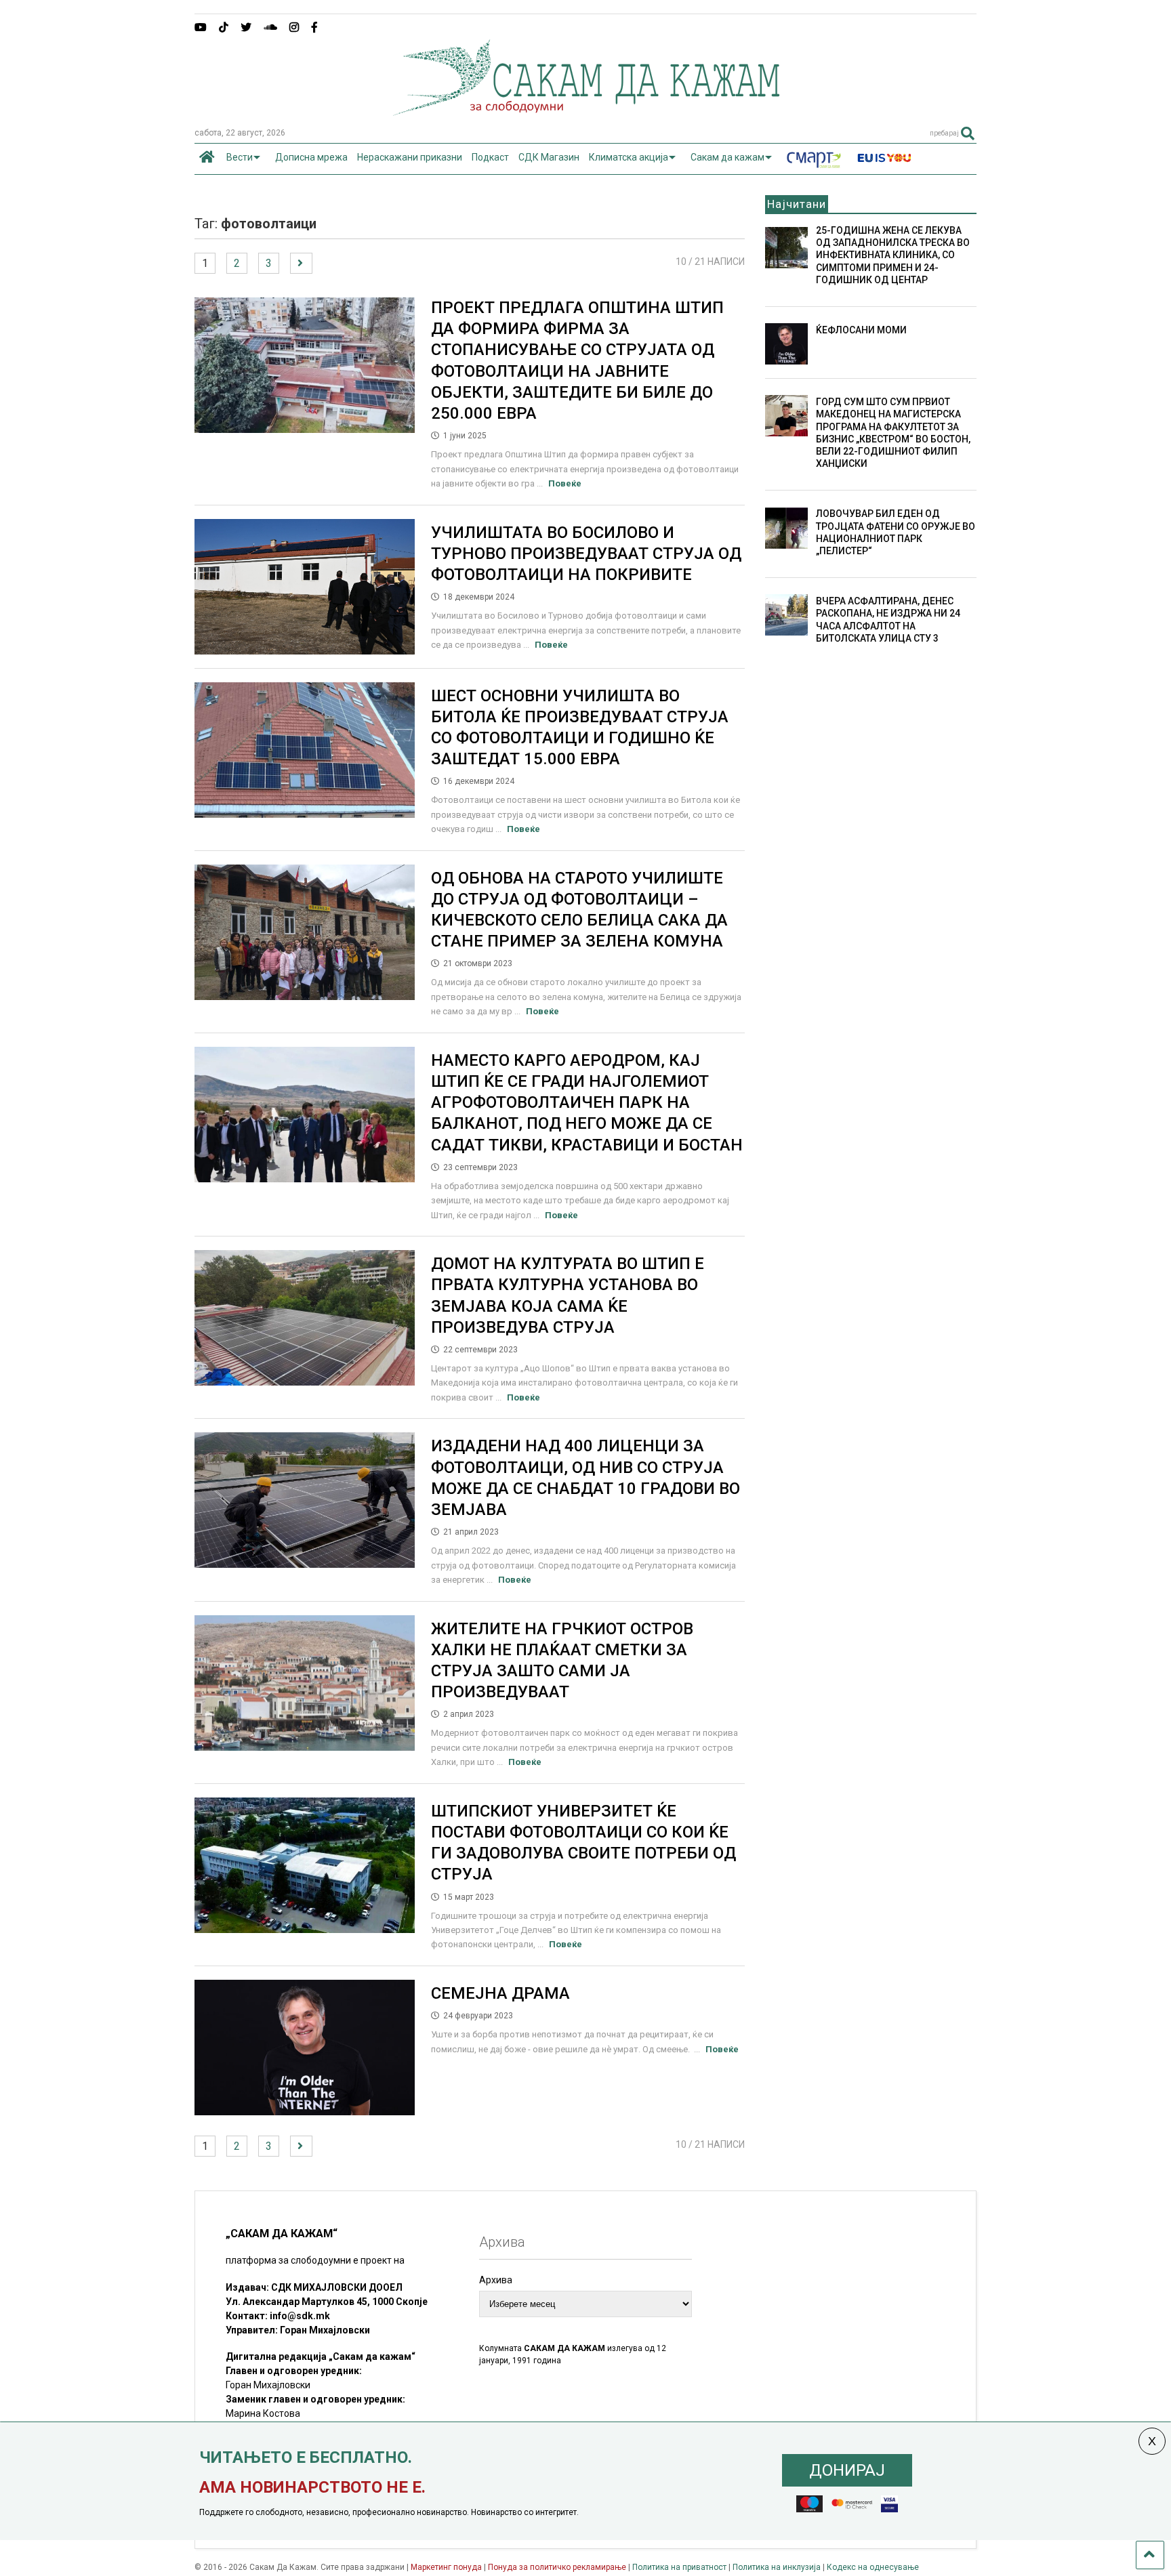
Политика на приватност (679, 2567)
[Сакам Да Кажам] (586, 111)
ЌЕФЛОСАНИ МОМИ (861, 330)
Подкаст (490, 157)
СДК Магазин (549, 157)
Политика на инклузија (777, 2567)
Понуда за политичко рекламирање (557, 2567)
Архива (496, 2280)
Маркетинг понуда (447, 2567)
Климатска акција (629, 157)
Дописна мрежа (311, 157)
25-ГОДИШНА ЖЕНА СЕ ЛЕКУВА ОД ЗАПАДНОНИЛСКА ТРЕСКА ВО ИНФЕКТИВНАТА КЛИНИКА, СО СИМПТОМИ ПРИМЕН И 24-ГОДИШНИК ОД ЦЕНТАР (893, 255)
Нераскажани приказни (410, 157)
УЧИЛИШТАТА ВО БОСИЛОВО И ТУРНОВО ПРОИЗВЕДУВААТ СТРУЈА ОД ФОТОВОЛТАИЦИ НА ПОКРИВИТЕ (586, 554)
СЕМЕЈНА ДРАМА (500, 1993)
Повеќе (565, 483)
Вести (240, 157)
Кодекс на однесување (873, 2567)
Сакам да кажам (727, 157)
